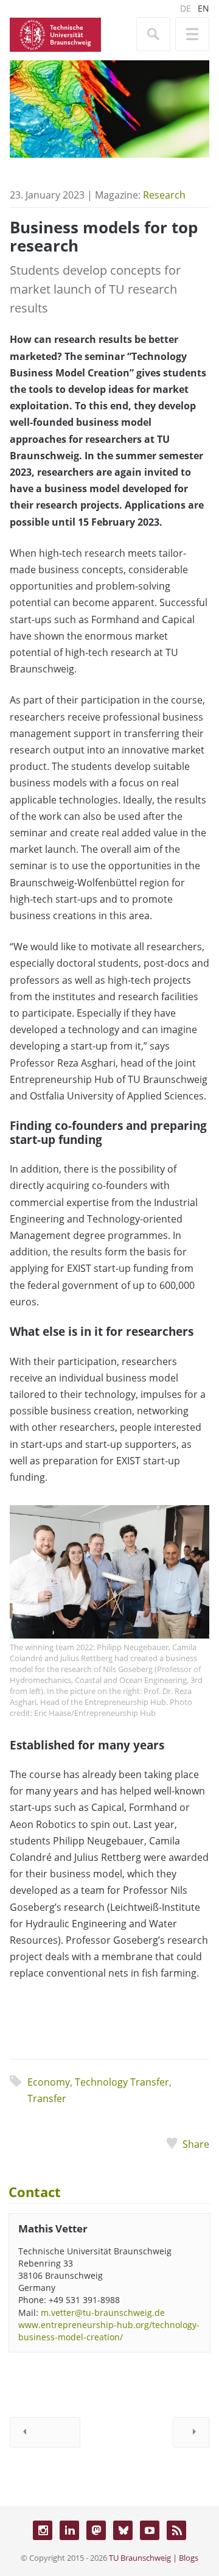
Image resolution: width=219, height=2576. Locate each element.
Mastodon (96, 2530)
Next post (191, 2432)
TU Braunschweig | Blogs (154, 2558)
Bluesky (123, 2530)
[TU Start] (55, 34)
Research (164, 195)
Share (196, 2144)
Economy (49, 2082)
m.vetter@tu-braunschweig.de (103, 2313)
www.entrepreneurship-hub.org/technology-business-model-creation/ (109, 2331)
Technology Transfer (122, 2082)
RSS (176, 2530)
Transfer (47, 2098)
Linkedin (69, 2530)
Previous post (45, 2432)
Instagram (43, 2530)
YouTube (150, 2530)
